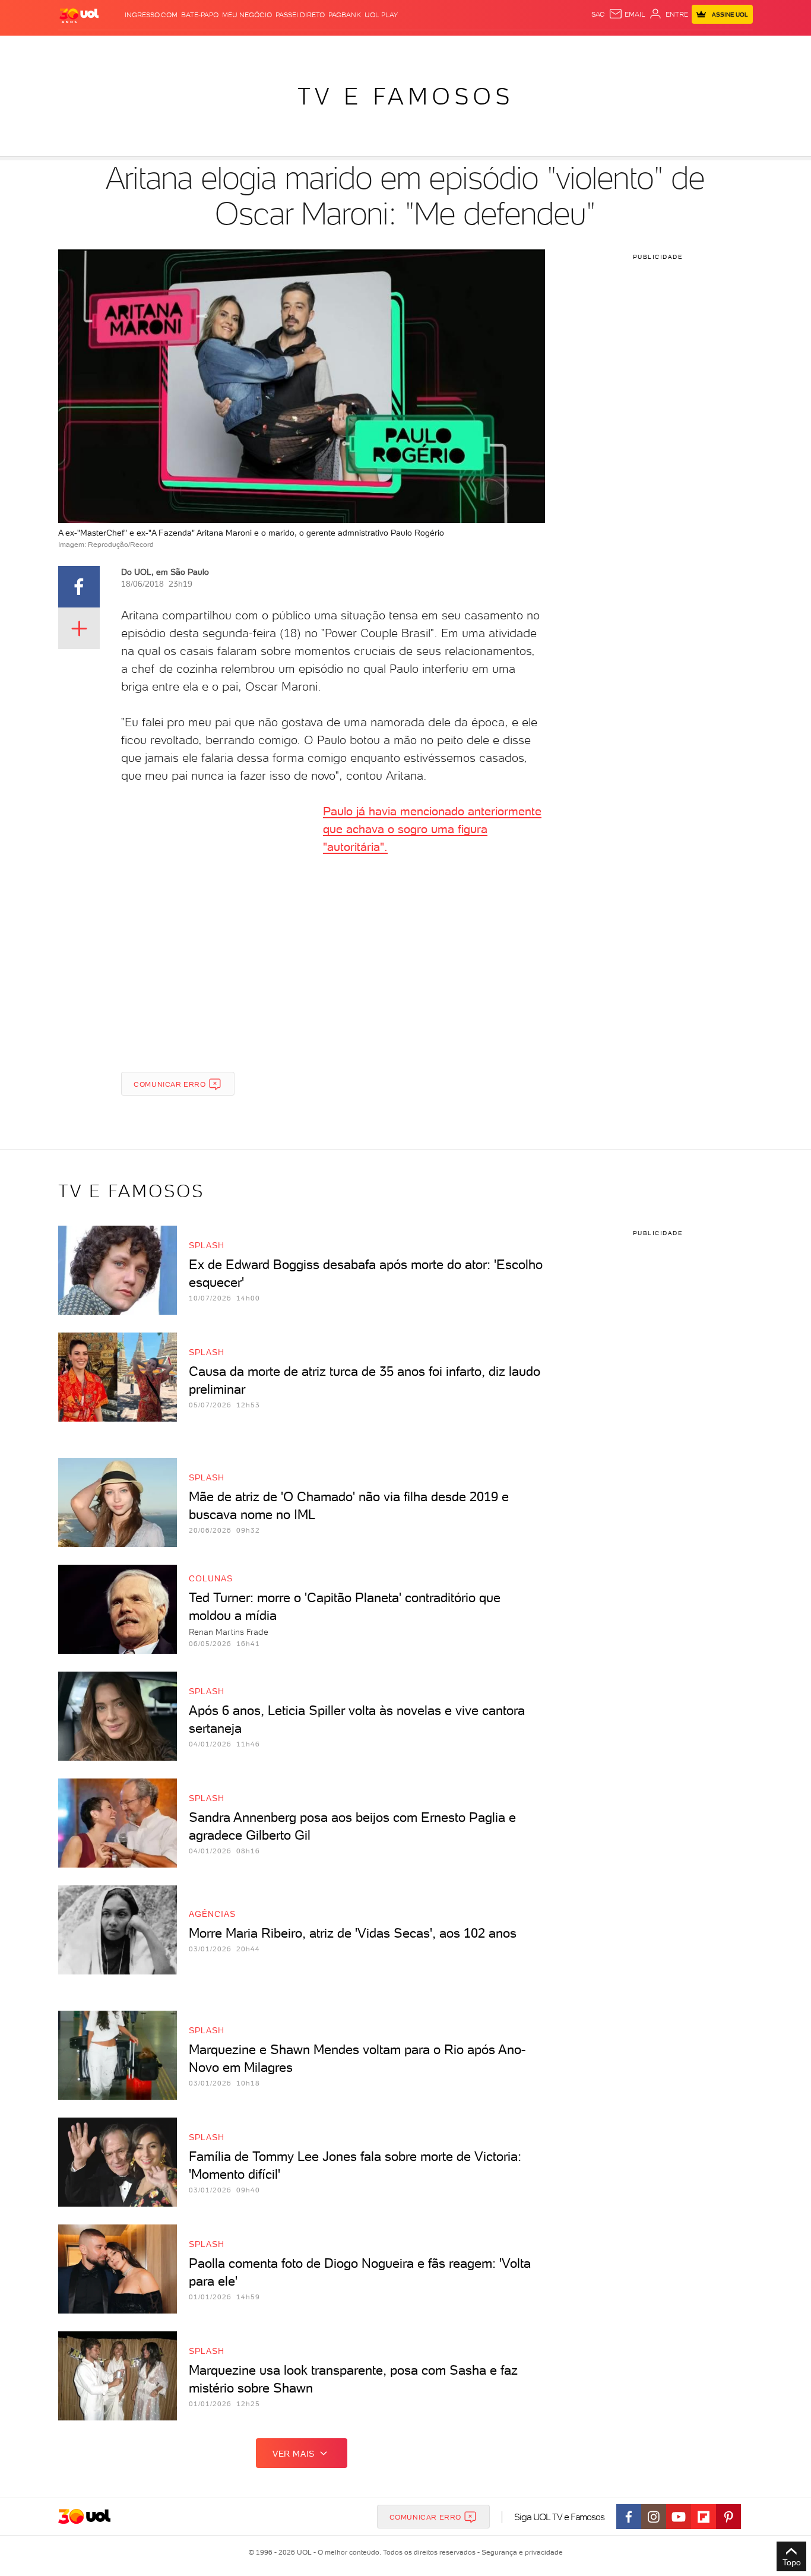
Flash (108, 48)
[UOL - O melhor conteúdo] (79, 15)
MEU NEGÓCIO (247, 15)
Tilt (511, 48)
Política (223, 48)
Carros (260, 48)
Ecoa (530, 48)
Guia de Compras (723, 48)
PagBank (345, 15)
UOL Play (381, 15)
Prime (647, 48)
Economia (299, 48)
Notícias (184, 48)
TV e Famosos (405, 96)
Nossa (604, 48)
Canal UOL (566, 48)
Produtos (72, 48)
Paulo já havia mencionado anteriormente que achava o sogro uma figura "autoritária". (432, 829)
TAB (626, 48)
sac (598, 14)
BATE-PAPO (200, 15)
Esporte (369, 48)
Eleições (143, 48)
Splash (405, 48)
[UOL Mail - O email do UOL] (627, 14)
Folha (335, 48)
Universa (443, 48)
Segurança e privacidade (520, 2552)
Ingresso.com (151, 15)
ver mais (294, 2454)
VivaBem (484, 48)
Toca (672, 48)
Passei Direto (300, 15)
